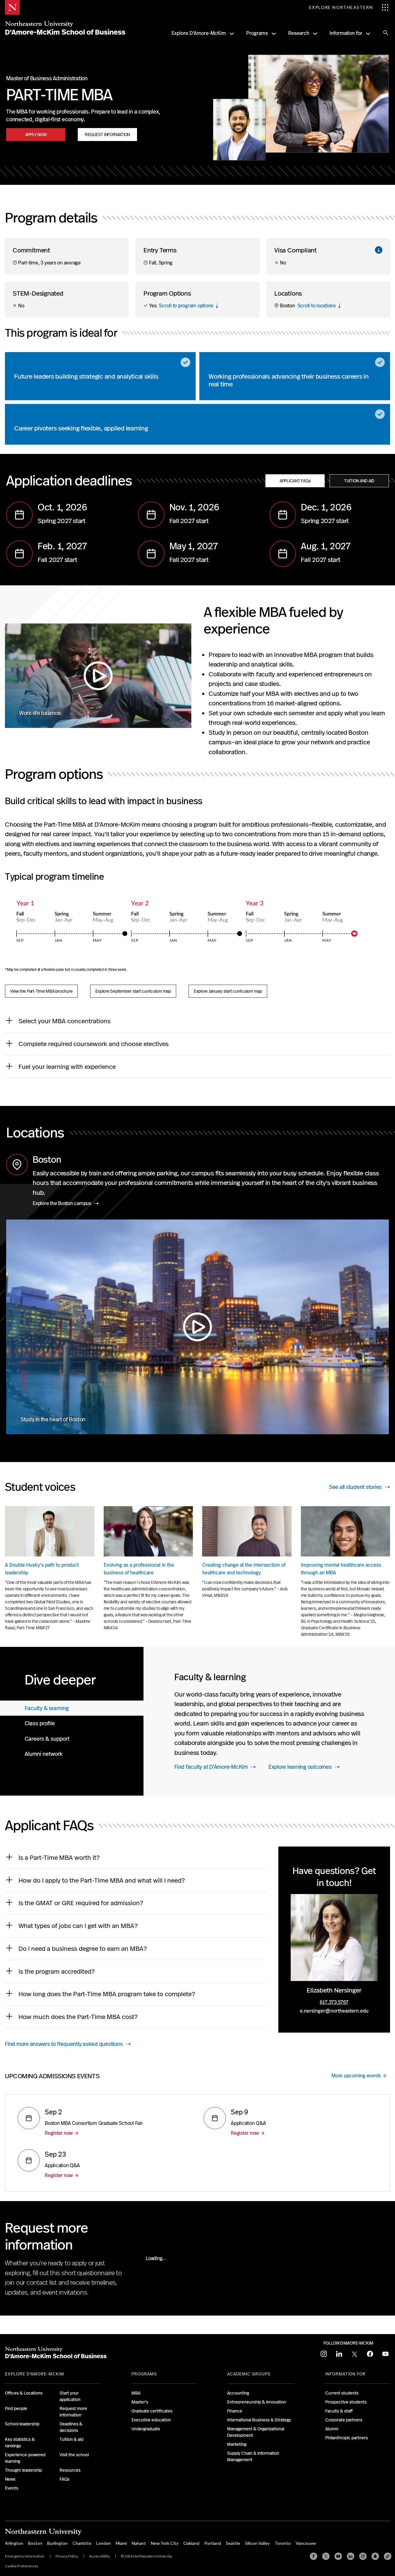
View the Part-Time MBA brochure (41, 991)
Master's (140, 2402)
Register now (59, 2133)
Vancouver (306, 2543)
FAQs (64, 2479)
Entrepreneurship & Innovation (257, 2402)
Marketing (237, 2444)
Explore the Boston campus (62, 1203)
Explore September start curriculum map (133, 991)
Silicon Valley (257, 2543)
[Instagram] (363, 2556)
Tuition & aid (71, 2439)
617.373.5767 (334, 2002)
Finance (235, 2411)
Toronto (283, 2543)
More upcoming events (356, 2076)
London (104, 2543)
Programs (257, 33)
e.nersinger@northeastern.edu (334, 2011)
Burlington (57, 2543)
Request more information (73, 2412)
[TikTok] (388, 2556)
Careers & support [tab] (47, 1739)
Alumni (332, 2429)
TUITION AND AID (359, 481)
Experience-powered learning (25, 2458)
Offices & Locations (24, 2393)
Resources (70, 2470)
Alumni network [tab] (44, 1754)
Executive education (151, 2420)
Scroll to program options (186, 306)
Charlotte (82, 2543)
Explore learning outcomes (300, 1767)
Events (12, 2488)
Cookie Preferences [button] (22, 2566)
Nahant (139, 2543)
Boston (35, 2543)
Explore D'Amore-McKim (199, 33)
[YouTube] (338, 2556)
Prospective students (346, 2402)
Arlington (14, 2543)
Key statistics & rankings (20, 2443)
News (10, 2479)
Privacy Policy (67, 2556)
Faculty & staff (339, 2411)
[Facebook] (314, 2556)
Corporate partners (344, 2420)
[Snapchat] (375, 2556)
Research (299, 33)
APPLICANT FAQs (295, 481)
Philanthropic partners (347, 2438)
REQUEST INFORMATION (107, 135)
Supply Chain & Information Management (253, 2456)
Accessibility (100, 2556)
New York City (165, 2543)
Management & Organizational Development (256, 2432)
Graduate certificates (152, 2411)
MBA (136, 2393)
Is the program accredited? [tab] (57, 1971)
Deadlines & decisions (71, 2427)
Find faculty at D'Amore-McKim (211, 1767)
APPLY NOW (36, 135)
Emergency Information (25, 2556)
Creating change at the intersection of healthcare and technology (244, 1569)
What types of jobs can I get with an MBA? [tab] (78, 1926)
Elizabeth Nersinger (334, 1990)
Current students (342, 2393)
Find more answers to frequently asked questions (64, 2044)
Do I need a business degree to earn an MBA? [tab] (83, 1949)
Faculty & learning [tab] (47, 1708)
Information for (346, 33)
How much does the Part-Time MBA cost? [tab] (80, 2017)
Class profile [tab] (40, 1723)
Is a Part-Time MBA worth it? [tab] (60, 1857)
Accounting (238, 2393)
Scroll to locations (317, 306)
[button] (379, 250)
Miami (121, 2543)
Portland (213, 2543)
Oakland (191, 2543)
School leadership (22, 2424)
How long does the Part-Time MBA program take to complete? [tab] (107, 1994)
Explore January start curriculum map (228, 991)
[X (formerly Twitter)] (326, 2556)
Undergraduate (146, 2429)
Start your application (70, 2396)
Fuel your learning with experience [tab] (67, 1067)
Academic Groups (249, 2374)
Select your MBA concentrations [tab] (64, 1021)
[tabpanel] (269, 1721)
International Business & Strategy (259, 2420)
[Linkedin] (351, 2556)
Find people (16, 2408)
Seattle (233, 2543)
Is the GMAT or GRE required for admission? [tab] (82, 1903)
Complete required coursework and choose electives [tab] (94, 1044)
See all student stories (355, 1487)
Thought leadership (23, 2470)
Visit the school (74, 2455)
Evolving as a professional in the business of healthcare (139, 1569)
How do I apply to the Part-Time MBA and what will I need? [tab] (102, 1880)
